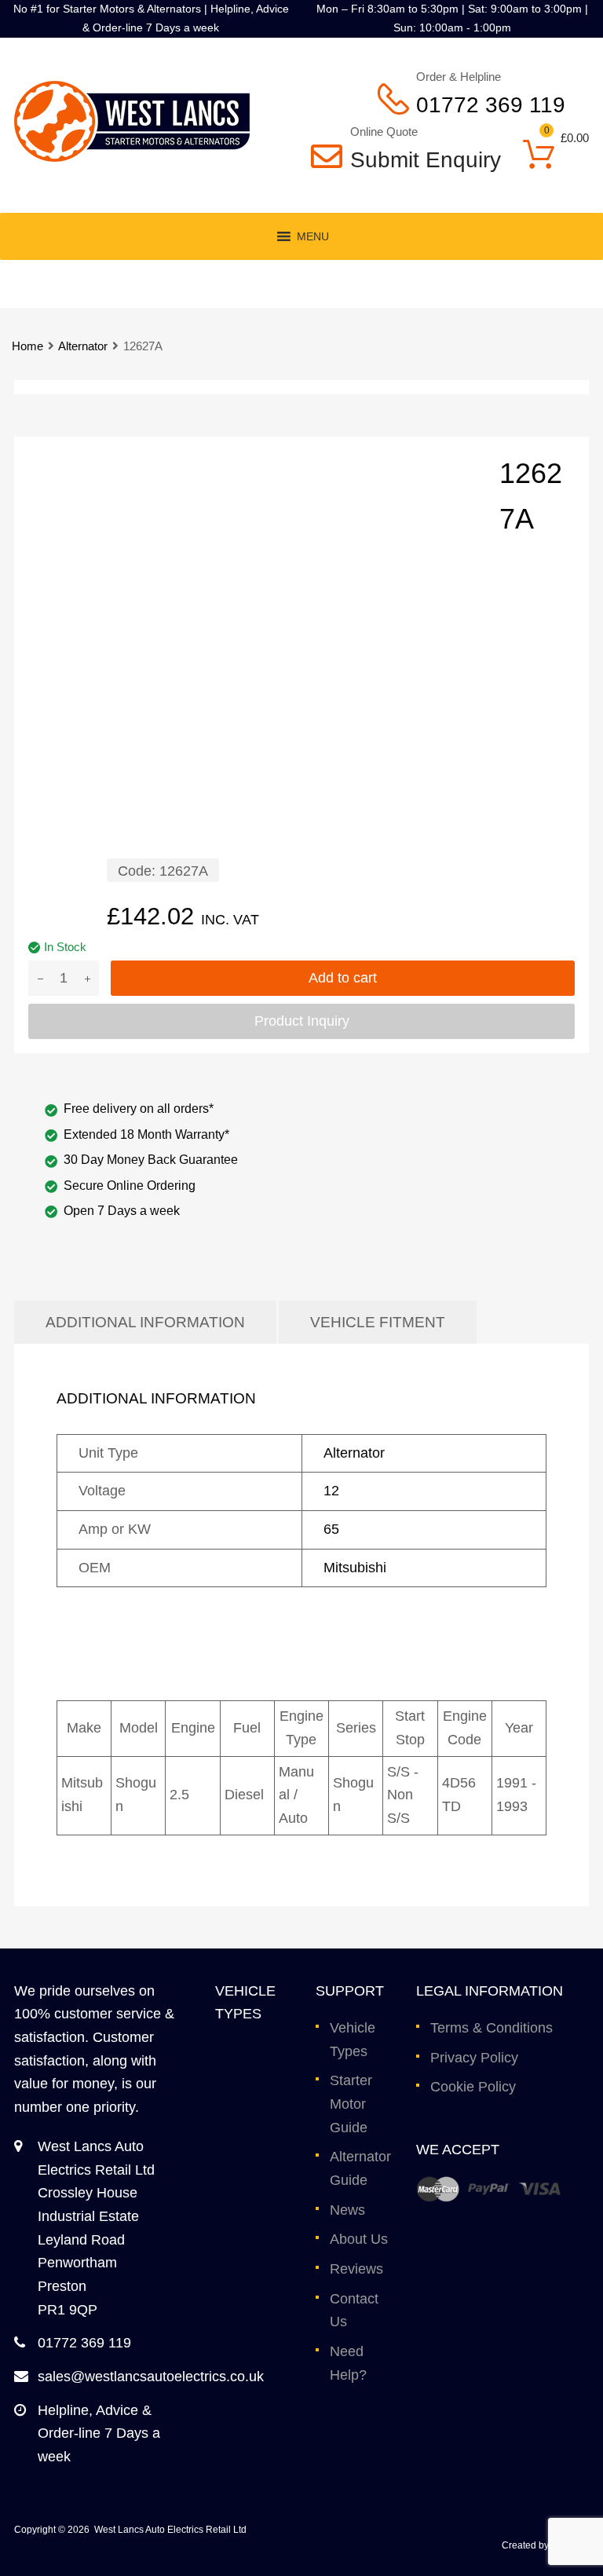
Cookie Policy (473, 2087)
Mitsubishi (355, 1568)
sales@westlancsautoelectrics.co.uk (151, 2377)
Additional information (145, 1322)
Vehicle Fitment (378, 1322)
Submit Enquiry (415, 160)
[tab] (145, 1322)
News (347, 2210)
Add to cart (343, 978)
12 (331, 1491)
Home (27, 346)
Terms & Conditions (492, 2028)
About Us (359, 2239)
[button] (313, 236)
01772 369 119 (491, 105)
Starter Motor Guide (351, 2104)
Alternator (83, 346)
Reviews (356, 2269)
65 (331, 1529)
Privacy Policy (474, 2058)
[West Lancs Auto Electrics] (132, 157)
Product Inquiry (302, 1021)
